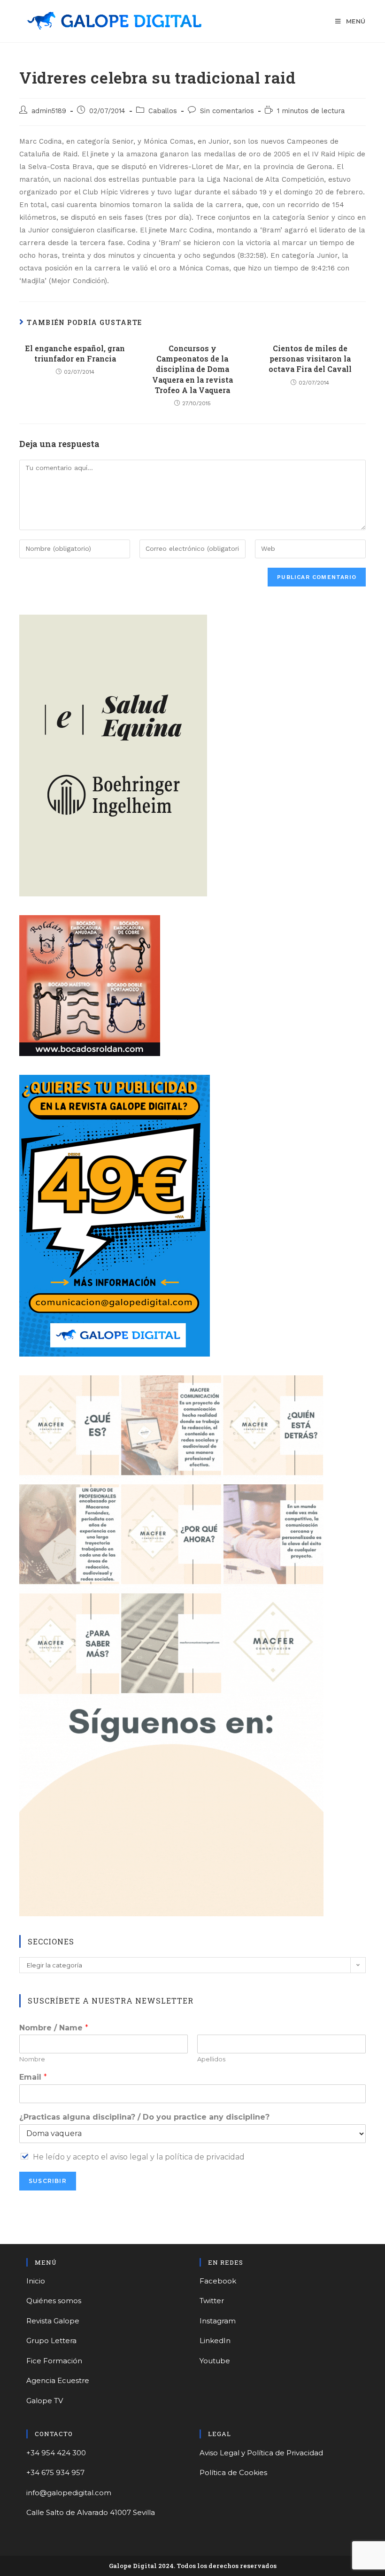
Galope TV (45, 2401)
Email (33, 2077)
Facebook (218, 2281)
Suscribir (48, 2181)
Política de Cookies (233, 2472)
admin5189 (49, 111)
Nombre (32, 2059)
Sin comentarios (227, 111)
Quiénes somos (54, 2301)
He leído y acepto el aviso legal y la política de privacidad (139, 2157)
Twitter (212, 2301)
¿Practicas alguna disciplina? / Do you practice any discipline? (144, 2117)
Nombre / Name (54, 2028)
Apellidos (211, 2059)
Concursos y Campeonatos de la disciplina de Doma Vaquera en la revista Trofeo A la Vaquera (192, 369)
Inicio (36, 2281)
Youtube (215, 2361)
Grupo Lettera (51, 2341)
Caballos (163, 111)
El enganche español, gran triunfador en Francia (75, 353)
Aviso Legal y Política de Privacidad (261, 2453)
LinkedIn (215, 2341)
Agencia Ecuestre (58, 2380)
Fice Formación (54, 2361)
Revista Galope (53, 2321)
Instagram (218, 2321)
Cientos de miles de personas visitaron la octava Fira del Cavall (310, 359)
